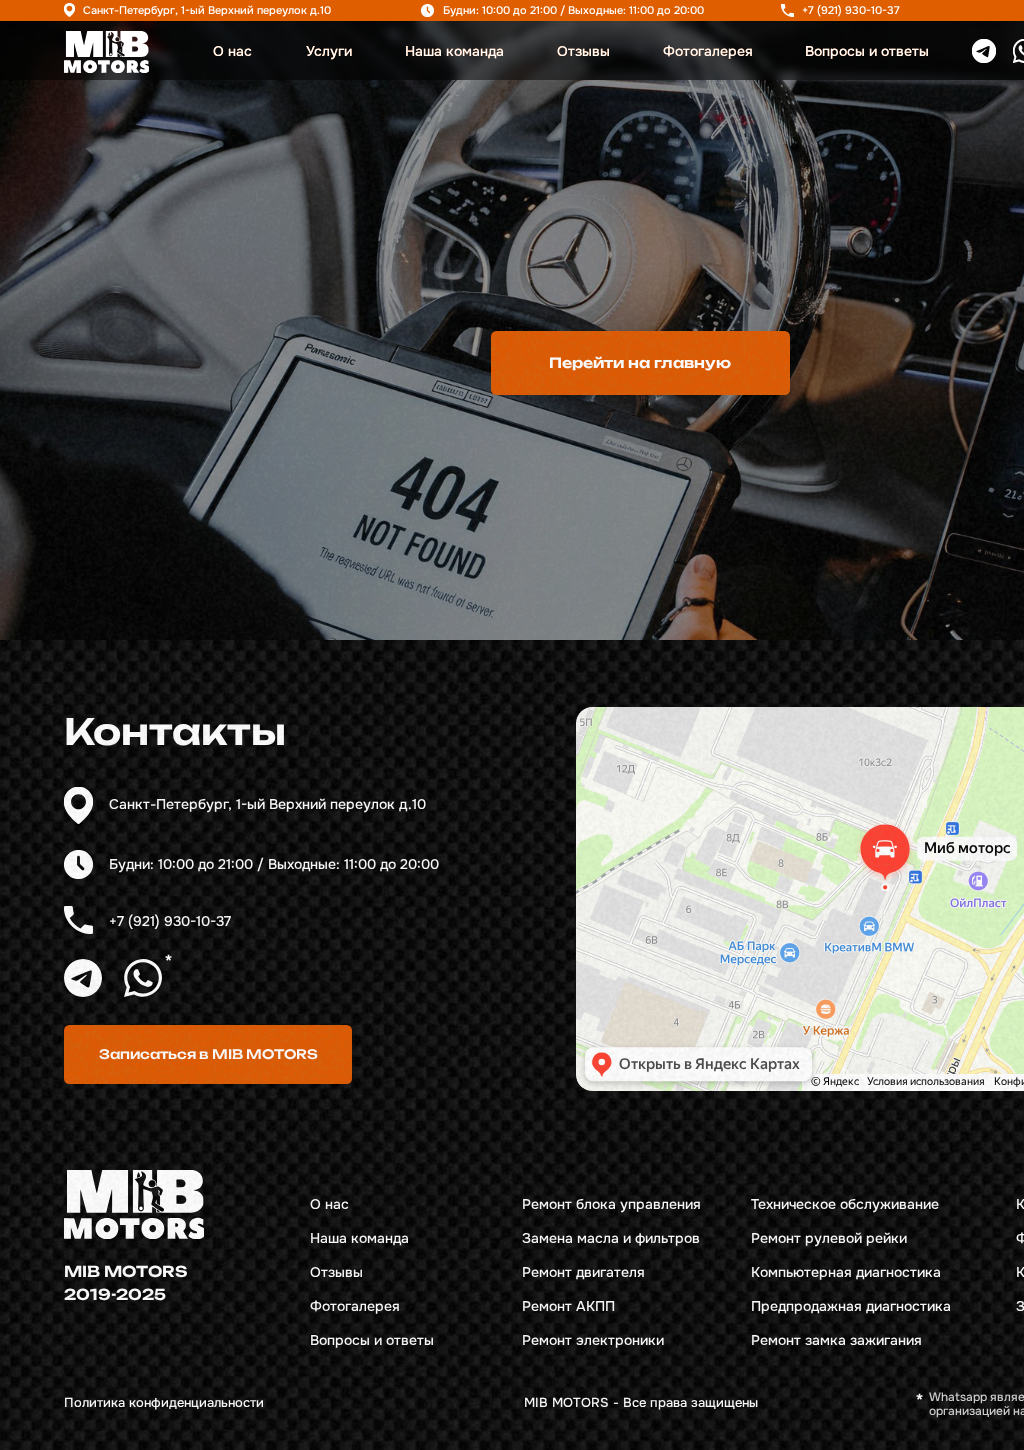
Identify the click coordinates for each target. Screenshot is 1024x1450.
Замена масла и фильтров (611, 1238)
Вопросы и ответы (867, 51)
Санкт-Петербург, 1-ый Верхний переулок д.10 (207, 10)
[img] (106, 52)
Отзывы (583, 51)
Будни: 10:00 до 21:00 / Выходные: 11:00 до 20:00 (573, 10)
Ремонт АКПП (568, 1306)
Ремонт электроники (593, 1340)
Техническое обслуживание (845, 1204)
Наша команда (454, 51)
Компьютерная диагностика (846, 1272)
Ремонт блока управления (611, 1204)
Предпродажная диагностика (851, 1306)
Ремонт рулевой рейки (829, 1238)
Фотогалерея (708, 51)
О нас (232, 51)
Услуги (329, 51)
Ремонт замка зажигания (836, 1340)
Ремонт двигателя (583, 1272)
